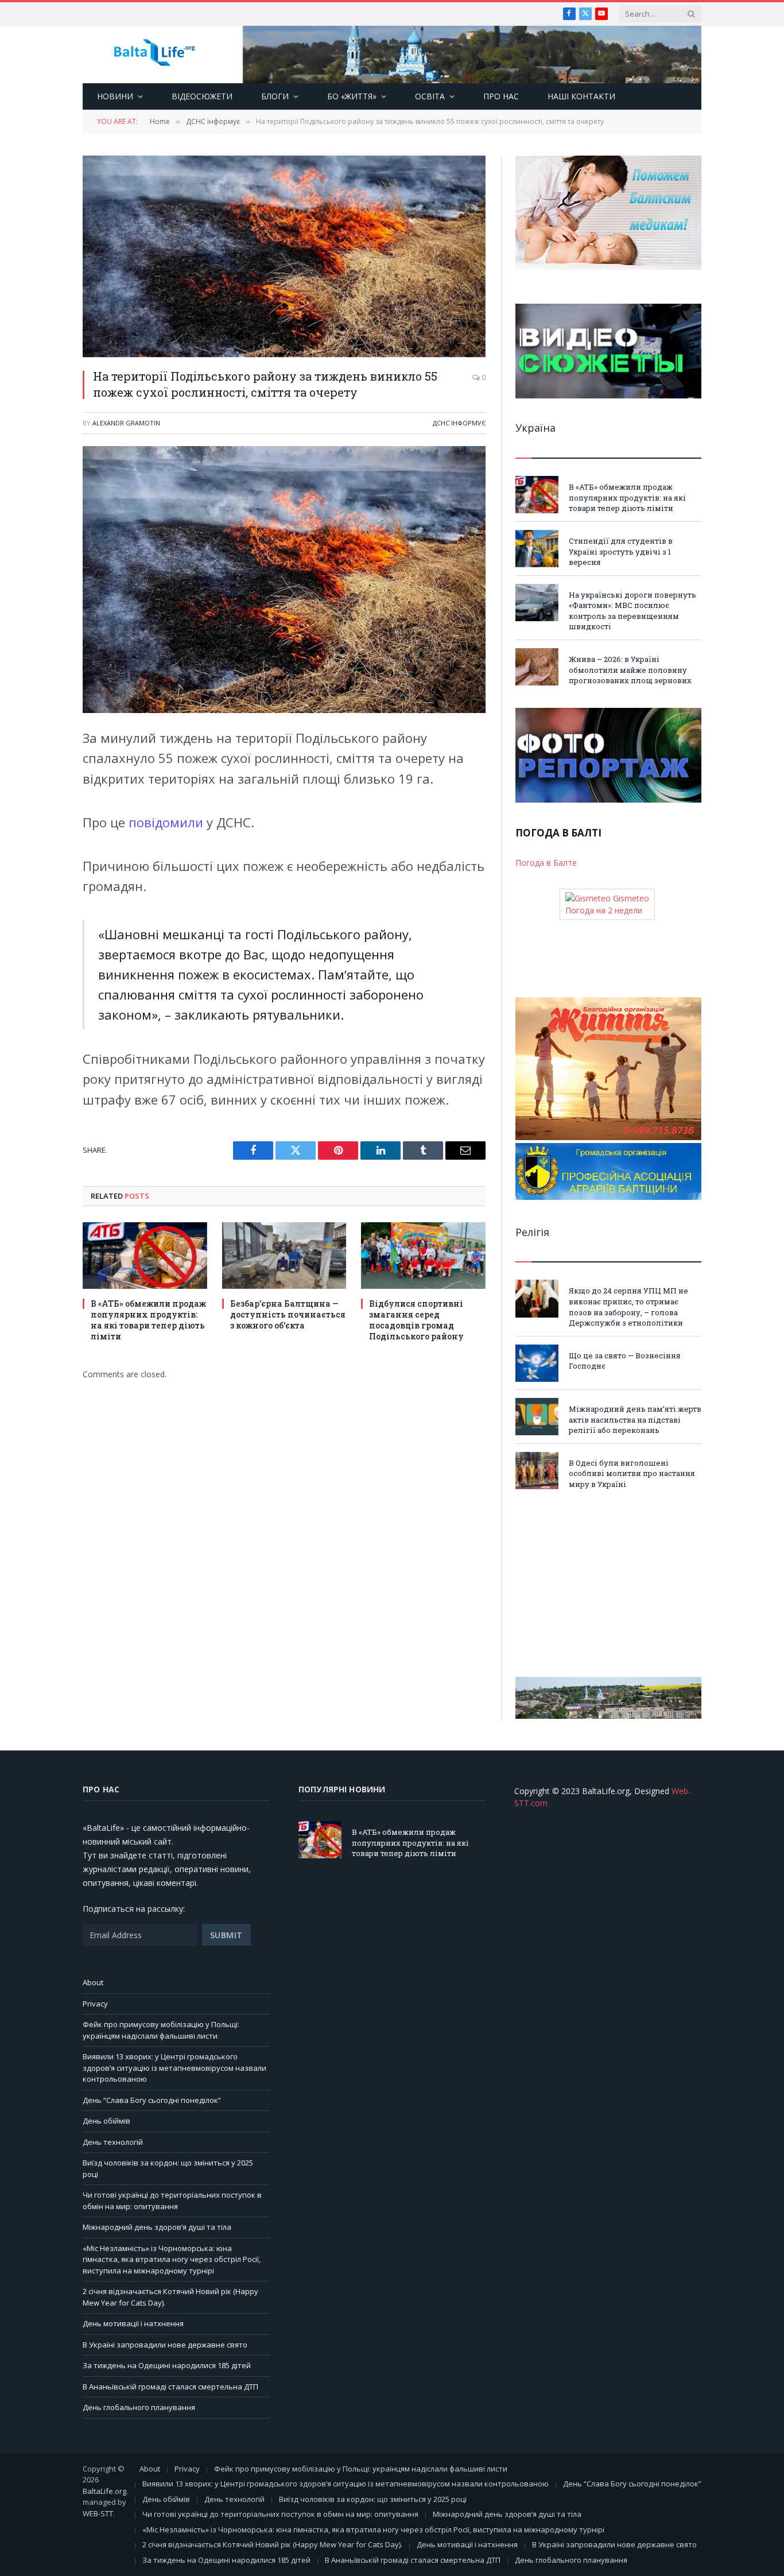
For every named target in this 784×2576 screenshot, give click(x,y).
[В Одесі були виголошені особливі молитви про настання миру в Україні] (537, 1471)
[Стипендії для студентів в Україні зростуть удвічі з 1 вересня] (537, 549)
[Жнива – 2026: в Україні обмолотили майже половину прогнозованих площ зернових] (537, 667)
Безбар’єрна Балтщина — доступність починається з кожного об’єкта (288, 1314)
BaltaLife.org (104, 2491)
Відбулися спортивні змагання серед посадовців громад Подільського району (416, 1320)
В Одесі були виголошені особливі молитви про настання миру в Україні (632, 1473)
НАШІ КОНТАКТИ (581, 96)
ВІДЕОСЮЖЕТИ (202, 96)
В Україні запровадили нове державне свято (165, 2345)
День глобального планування (139, 2407)
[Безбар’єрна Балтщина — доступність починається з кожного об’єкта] (284, 1255)
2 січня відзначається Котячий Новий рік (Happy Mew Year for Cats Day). (272, 2544)
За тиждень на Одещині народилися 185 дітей (167, 2365)
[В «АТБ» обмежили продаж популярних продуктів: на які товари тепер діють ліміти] (145, 1255)
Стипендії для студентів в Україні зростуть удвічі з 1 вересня (621, 551)
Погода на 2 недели (604, 910)
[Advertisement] (608, 1583)
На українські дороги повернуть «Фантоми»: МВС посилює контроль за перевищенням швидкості (632, 611)
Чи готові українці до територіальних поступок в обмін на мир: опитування (172, 2201)
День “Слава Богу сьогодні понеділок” (152, 2100)
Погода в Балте (546, 863)
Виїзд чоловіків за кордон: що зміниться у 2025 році (373, 2499)
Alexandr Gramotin (126, 423)
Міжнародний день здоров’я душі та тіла (157, 2227)
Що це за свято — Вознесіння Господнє (625, 1361)
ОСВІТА (430, 96)
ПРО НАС (501, 96)
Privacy (95, 2004)
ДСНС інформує (459, 423)
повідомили (168, 822)
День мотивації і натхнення (133, 2323)
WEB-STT (98, 2513)
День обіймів (106, 2121)
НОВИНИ (115, 96)
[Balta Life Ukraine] (154, 55)
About (93, 1982)
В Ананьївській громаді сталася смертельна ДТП (170, 2387)
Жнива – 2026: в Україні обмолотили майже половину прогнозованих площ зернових (630, 670)
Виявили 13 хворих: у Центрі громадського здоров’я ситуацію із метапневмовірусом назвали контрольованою (174, 2068)
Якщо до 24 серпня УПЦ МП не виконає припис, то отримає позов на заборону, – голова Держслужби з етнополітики (628, 1307)
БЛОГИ (275, 96)
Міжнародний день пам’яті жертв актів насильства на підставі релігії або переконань (635, 1419)
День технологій (113, 2142)
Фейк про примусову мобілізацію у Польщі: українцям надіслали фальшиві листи (161, 2030)
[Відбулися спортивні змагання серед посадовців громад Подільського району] (423, 1255)
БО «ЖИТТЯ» (352, 96)
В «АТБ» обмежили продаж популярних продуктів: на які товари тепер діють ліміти (148, 1320)
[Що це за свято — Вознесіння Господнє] (537, 1363)
